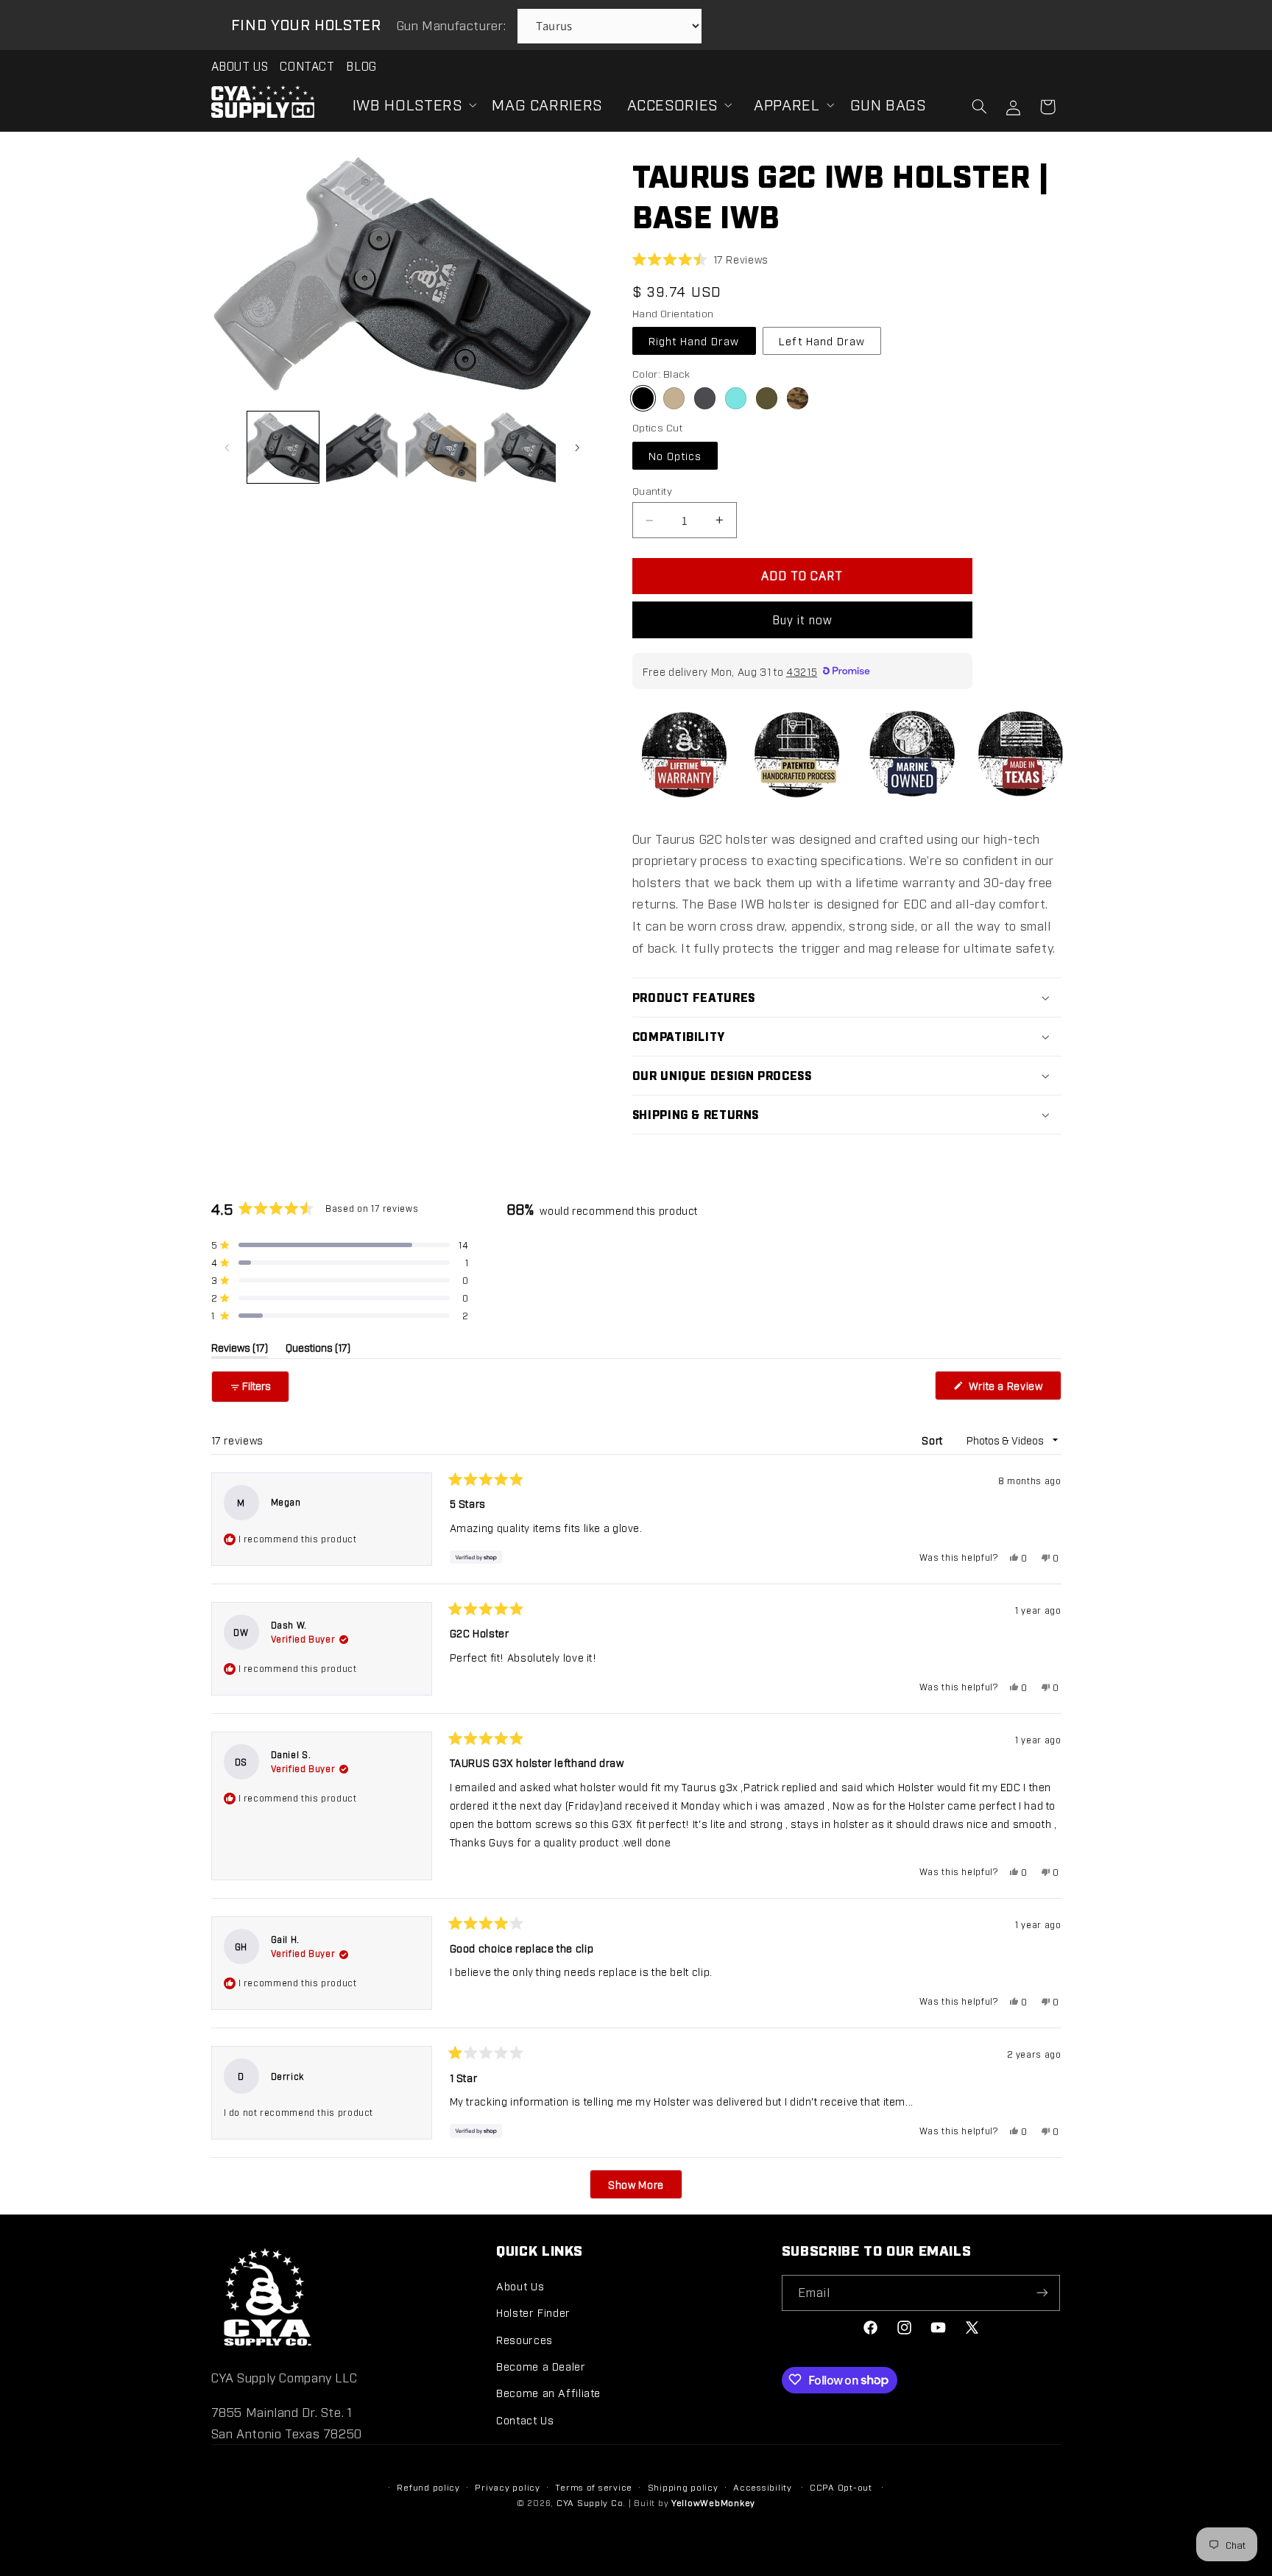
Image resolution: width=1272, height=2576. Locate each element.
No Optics (675, 455)
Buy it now (803, 620)
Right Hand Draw (694, 340)
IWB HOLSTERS (407, 104)
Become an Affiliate (548, 2392)
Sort (933, 1440)
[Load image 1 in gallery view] (283, 447)
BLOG (361, 66)
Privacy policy (507, 2487)
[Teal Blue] (736, 398)
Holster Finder (533, 2312)
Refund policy (428, 2487)
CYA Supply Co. (593, 2503)
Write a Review (1013, 1389)
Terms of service (594, 2487)
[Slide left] (227, 448)
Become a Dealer (541, 2365)
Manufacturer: (453, 25)
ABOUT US (240, 66)
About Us (520, 2285)
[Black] (643, 398)
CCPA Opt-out (841, 2487)
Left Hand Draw (822, 340)
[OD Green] (767, 398)
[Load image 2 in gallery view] (362, 447)
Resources (524, 2339)
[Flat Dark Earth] (674, 398)
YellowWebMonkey (713, 2503)
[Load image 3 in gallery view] (441, 447)
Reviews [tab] (240, 1349)
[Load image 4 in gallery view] (520, 447)
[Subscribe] (1042, 2292)
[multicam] (798, 398)
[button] (410, 105)
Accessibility (763, 2487)
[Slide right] (577, 448)
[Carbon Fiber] (705, 398)
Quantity (652, 490)
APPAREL (787, 104)
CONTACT (307, 66)
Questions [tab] (318, 1349)
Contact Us (525, 2419)
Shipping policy (683, 2487)
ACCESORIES (672, 104)
